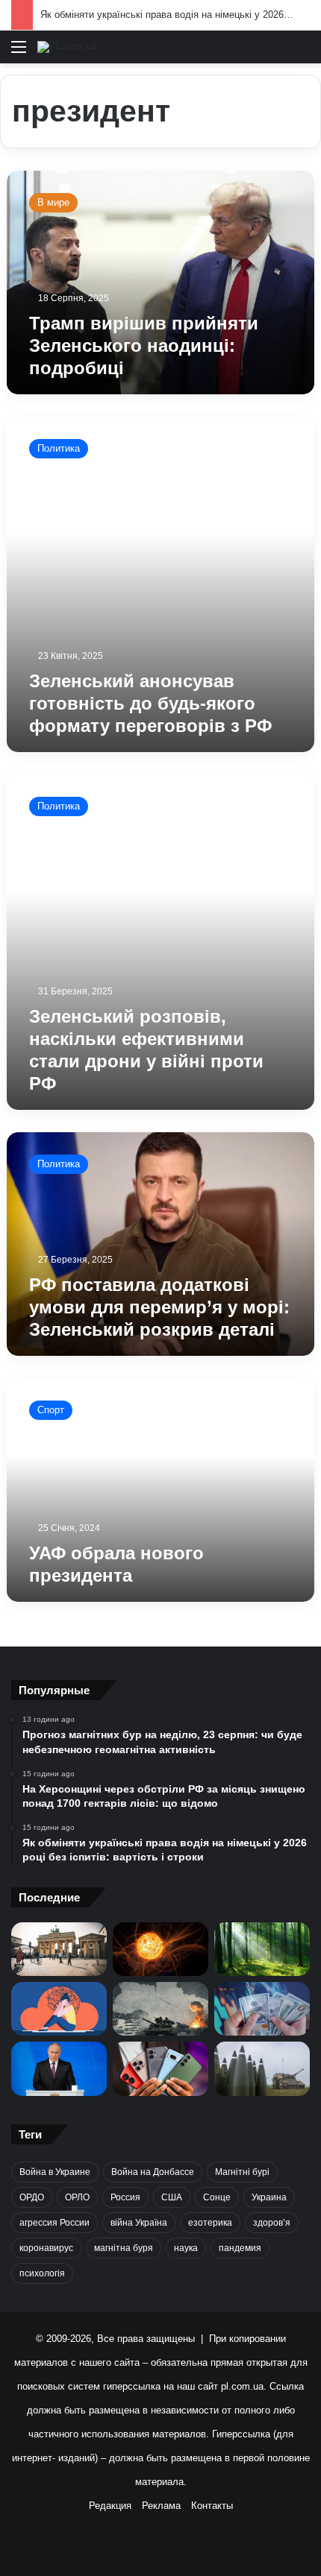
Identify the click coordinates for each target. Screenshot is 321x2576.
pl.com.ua (242, 2386)
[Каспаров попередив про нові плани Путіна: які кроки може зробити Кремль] (59, 2068)
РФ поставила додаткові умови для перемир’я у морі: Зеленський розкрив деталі (159, 1307)
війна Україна (139, 2223)
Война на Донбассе (153, 2172)
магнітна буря (124, 2248)
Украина (269, 2197)
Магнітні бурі (242, 2172)
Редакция (110, 2506)
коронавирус (46, 2248)
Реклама (161, 2506)
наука (186, 2248)
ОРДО (32, 2197)
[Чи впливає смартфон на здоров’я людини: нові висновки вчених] (160, 2068)
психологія (42, 2273)
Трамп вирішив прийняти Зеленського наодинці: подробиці (144, 345)
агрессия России (54, 2223)
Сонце (217, 2197)
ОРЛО (77, 2197)
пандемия (240, 2248)
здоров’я (272, 2223)
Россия (125, 2197)
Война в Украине (55, 2172)
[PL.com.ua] (67, 47)
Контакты (212, 2506)
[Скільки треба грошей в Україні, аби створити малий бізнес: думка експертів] (262, 2009)
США (172, 2197)
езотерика (210, 2223)
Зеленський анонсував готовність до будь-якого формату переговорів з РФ (150, 703)
